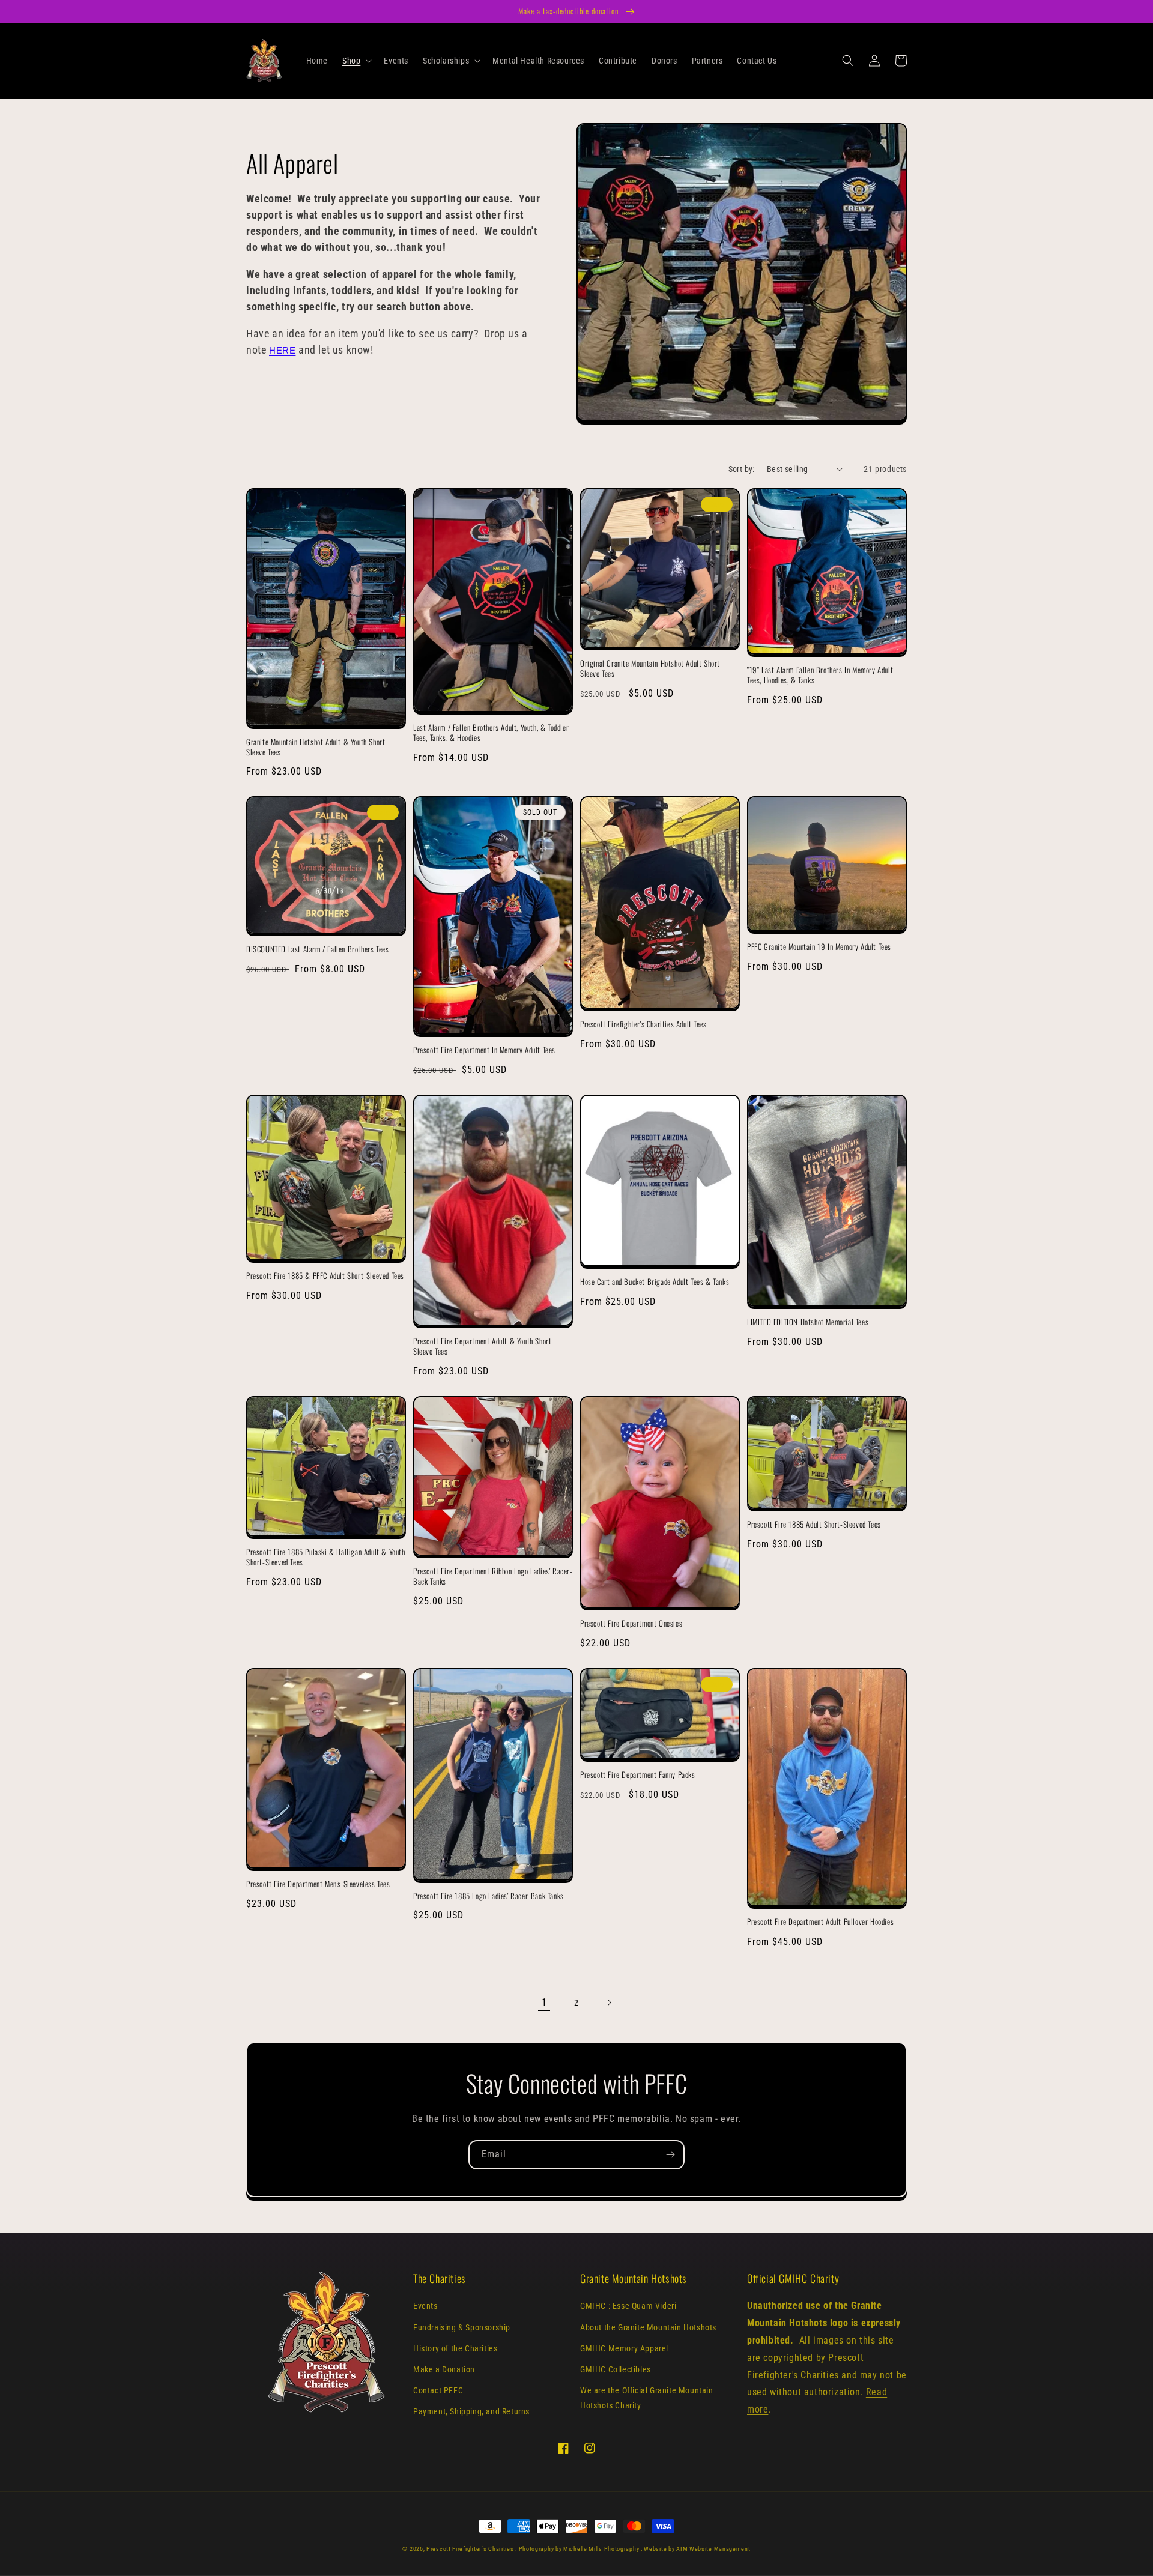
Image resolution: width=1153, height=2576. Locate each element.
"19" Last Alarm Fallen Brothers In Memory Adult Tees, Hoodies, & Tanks (820, 675)
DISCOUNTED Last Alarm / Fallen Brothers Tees (317, 949)
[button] (356, 61)
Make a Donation (444, 2369)
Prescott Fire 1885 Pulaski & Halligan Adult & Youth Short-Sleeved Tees (326, 1557)
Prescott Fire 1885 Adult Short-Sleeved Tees (814, 1524)
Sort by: (742, 469)
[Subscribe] (670, 2155)
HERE (282, 351)
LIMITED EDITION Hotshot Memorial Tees (808, 1322)
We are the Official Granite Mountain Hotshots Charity (647, 2398)
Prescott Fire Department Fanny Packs (638, 1775)
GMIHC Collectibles (616, 2369)
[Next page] (609, 2003)
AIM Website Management (713, 2549)
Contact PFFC (438, 2390)
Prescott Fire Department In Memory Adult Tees (484, 1050)
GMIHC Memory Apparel (624, 2348)
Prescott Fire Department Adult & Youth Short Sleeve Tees (482, 1346)
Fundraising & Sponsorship (462, 2327)
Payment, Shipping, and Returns (471, 2411)
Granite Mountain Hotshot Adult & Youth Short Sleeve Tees (316, 747)
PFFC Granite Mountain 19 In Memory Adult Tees (819, 947)
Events (425, 2306)
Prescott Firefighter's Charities (470, 2549)
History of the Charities (455, 2348)
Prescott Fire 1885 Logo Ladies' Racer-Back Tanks (489, 1896)
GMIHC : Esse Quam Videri (628, 2306)
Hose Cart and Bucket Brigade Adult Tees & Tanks (655, 1282)
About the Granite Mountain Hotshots (648, 2327)
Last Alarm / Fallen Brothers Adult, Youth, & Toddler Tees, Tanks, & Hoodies (491, 733)
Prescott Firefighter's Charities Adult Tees (643, 1024)
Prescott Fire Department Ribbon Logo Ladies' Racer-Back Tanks (493, 1576)
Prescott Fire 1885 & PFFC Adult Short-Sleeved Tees (325, 1276)
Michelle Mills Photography (601, 2549)
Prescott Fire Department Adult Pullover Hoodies (820, 1922)
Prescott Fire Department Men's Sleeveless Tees (318, 1884)
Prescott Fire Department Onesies (631, 1623)
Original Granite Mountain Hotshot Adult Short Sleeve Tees (650, 668)
